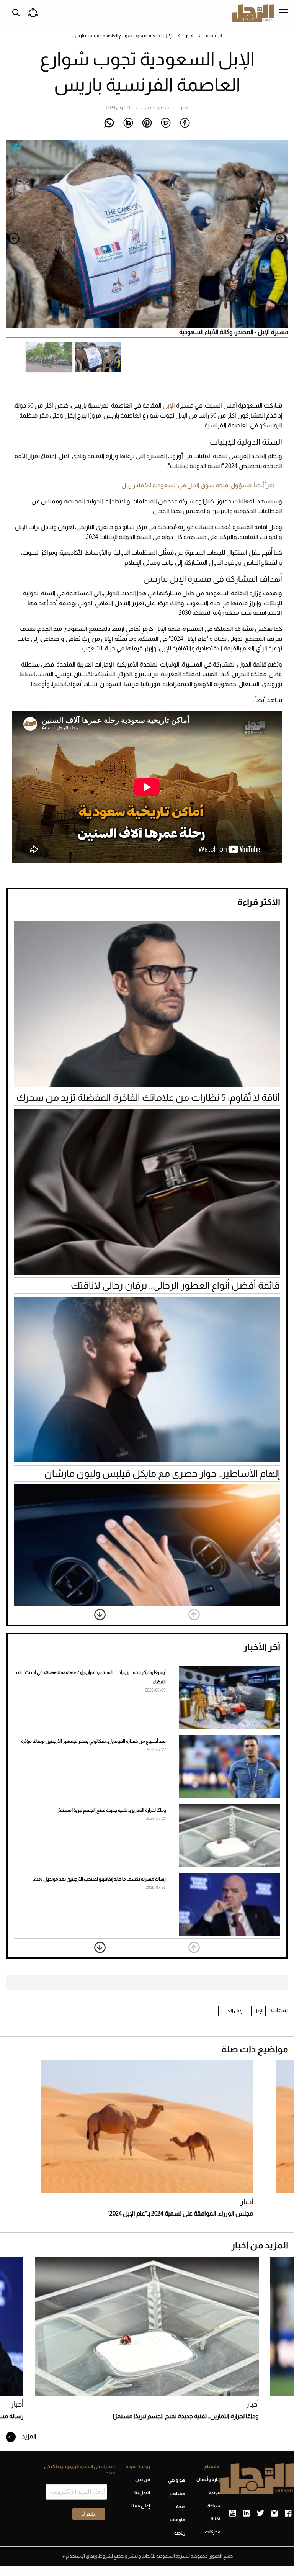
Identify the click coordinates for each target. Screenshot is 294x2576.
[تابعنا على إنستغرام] (274, 2514)
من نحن (143, 2479)
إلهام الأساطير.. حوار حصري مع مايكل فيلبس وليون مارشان (162, 1473)
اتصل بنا (142, 2492)
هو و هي (177, 2480)
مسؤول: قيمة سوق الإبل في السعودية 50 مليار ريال (186, 485)
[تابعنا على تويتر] (260, 2514)
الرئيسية (214, 36)
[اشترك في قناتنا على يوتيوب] (233, 2514)
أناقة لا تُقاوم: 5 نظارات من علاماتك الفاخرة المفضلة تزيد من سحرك (148, 1097)
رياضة (180, 2533)
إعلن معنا (141, 2506)
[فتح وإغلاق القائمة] (284, 13)
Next (14, 239)
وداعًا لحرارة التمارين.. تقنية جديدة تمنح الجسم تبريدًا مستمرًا (111, 1810)
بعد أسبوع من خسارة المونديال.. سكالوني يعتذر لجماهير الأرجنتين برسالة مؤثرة (93, 1741)
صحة (181, 2507)
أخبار (189, 36)
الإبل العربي (232, 2010)
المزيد (29, 2436)
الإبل (169, 405)
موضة (215, 2492)
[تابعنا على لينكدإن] (246, 2514)
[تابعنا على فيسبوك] (288, 2514)
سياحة (214, 2506)
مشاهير (177, 2494)
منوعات (177, 2520)
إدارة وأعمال (208, 2479)
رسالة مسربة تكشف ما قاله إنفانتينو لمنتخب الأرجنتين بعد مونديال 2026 (100, 1879)
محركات (213, 2532)
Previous (280, 239)
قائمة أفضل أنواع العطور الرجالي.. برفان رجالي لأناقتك (175, 1285)
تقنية (216, 2519)
